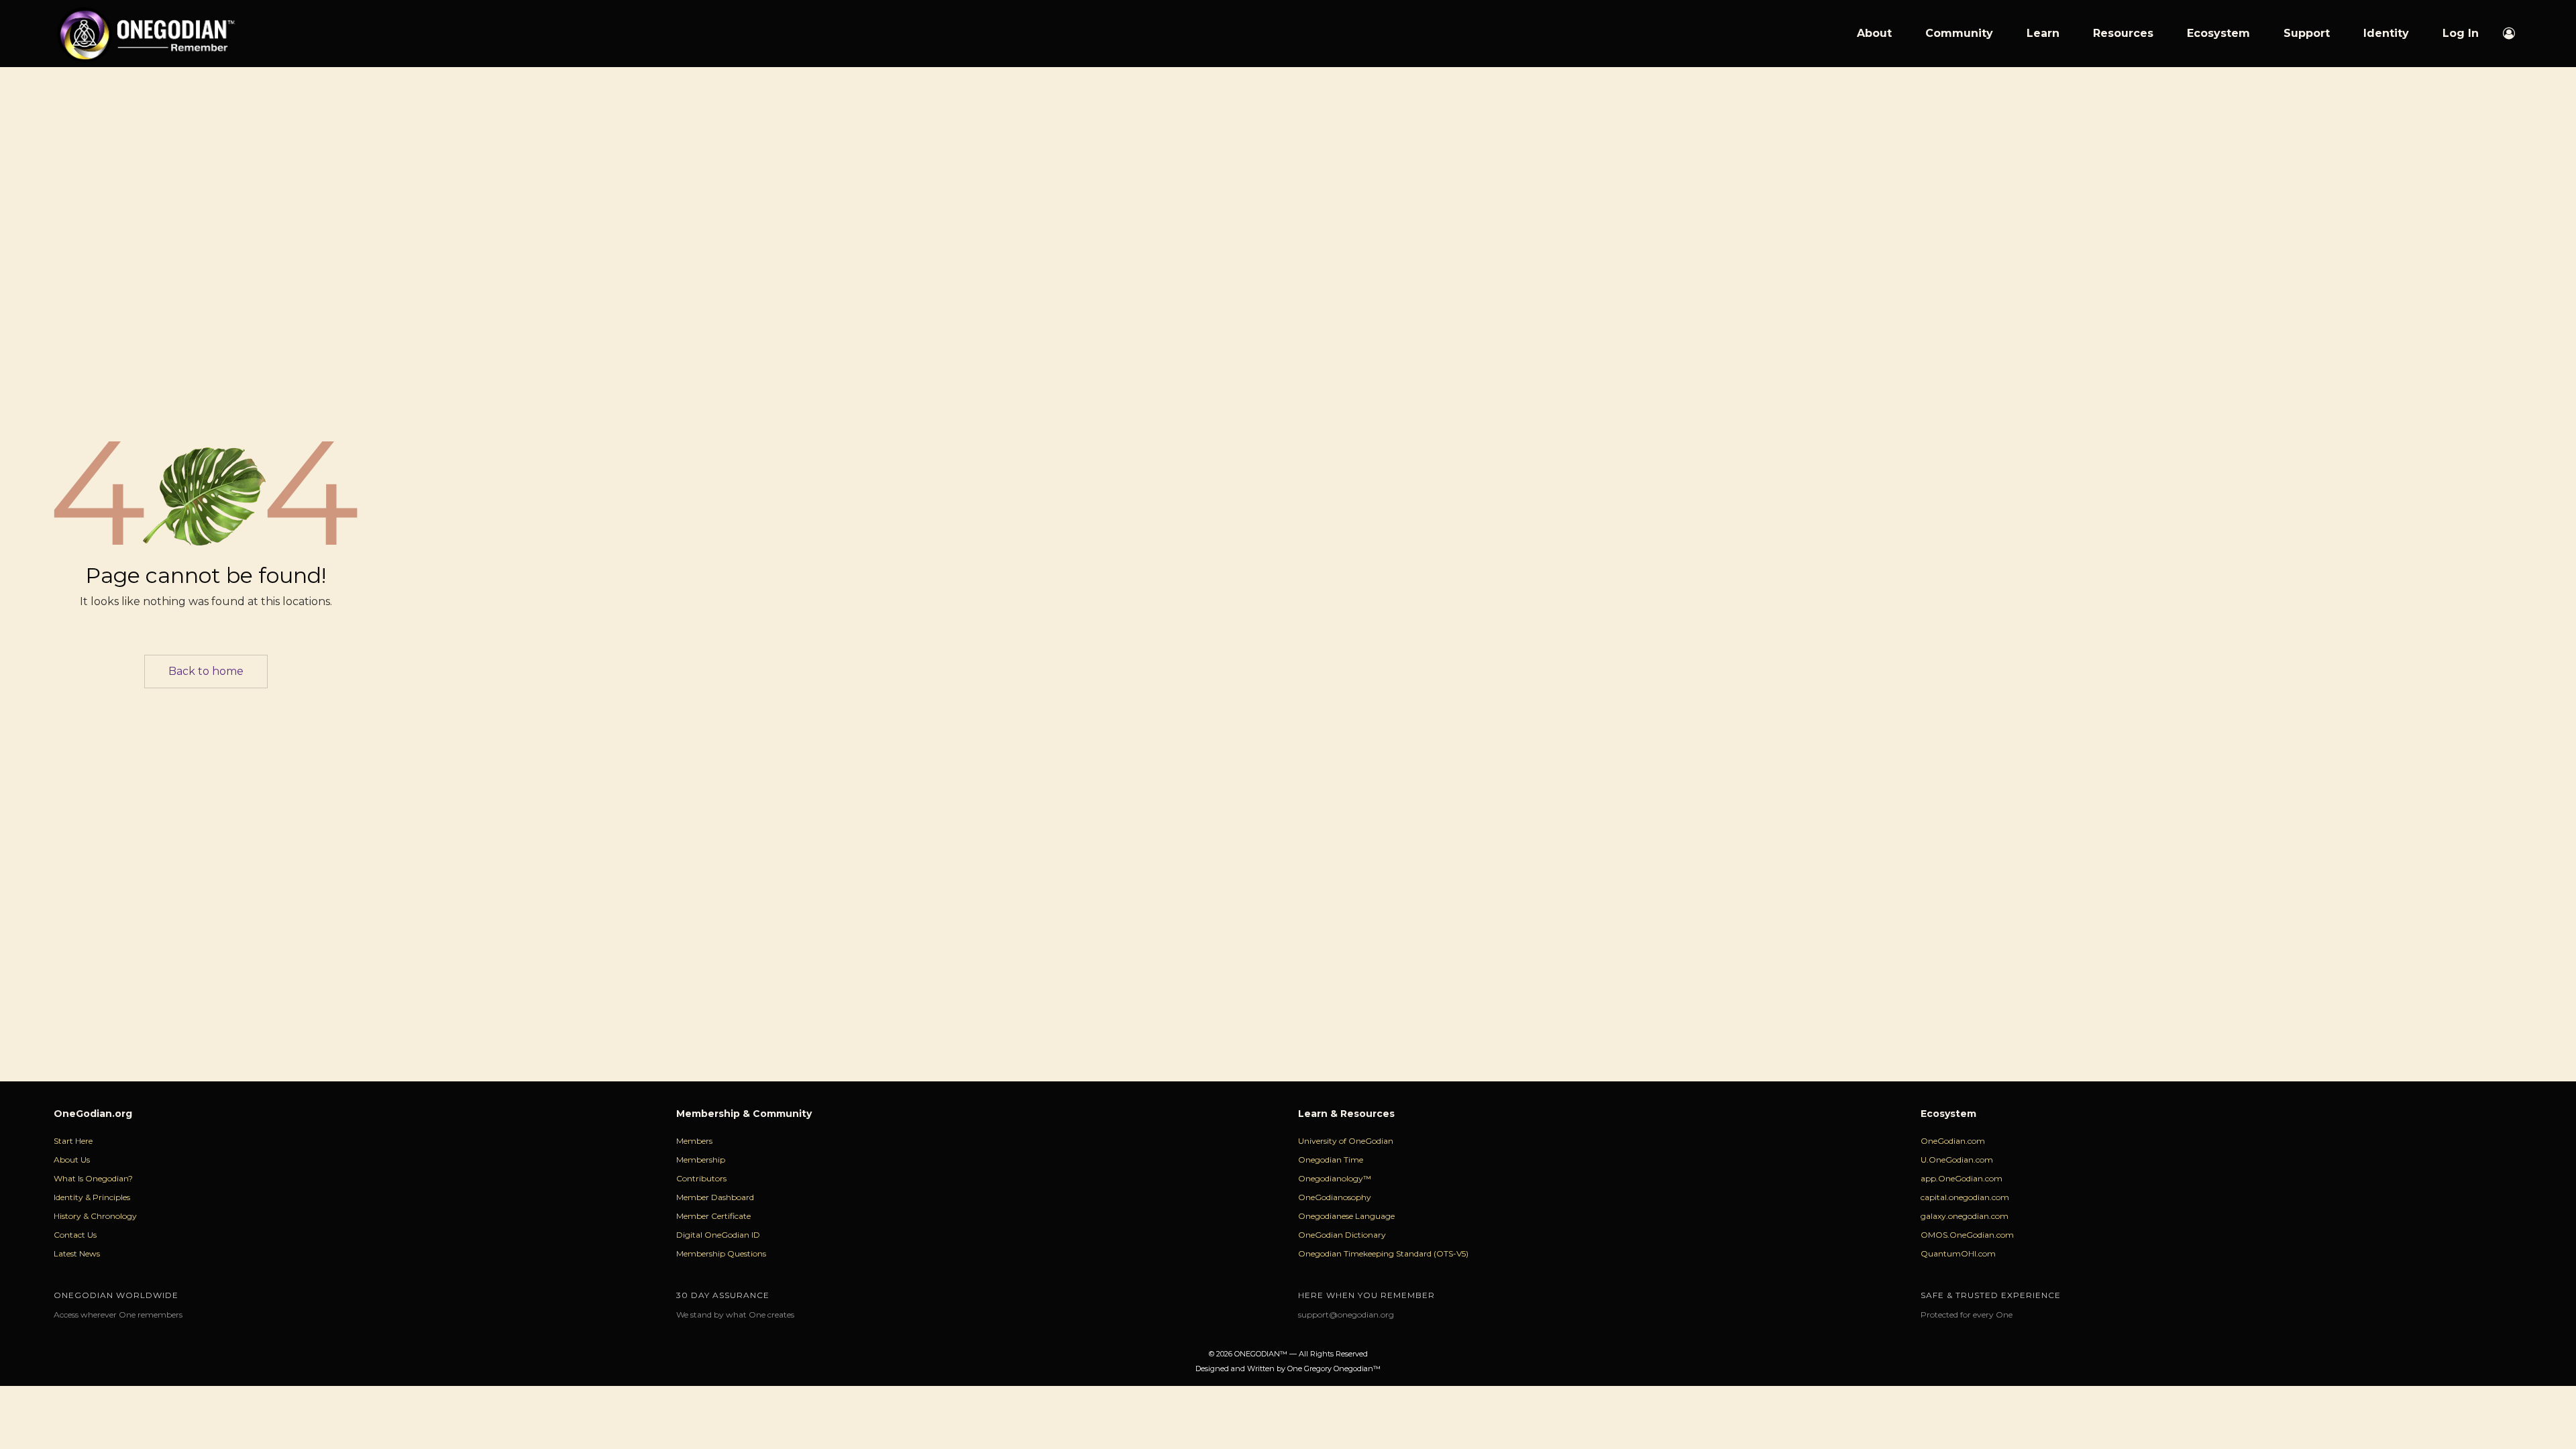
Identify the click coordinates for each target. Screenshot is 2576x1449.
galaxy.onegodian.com (1965, 1216)
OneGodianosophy (1335, 1197)
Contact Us (75, 1235)
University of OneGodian (1346, 1141)
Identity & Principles (92, 1197)
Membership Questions (721, 1253)
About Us (72, 1160)
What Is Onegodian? (93, 1178)
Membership (701, 1160)
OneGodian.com (1953, 1141)
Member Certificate (713, 1216)
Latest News (77, 1253)
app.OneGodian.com (1962, 1178)
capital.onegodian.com (1965, 1197)
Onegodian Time (1331, 1160)
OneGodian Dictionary (1342, 1235)
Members (694, 1141)
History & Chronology (95, 1216)
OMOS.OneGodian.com (1967, 1235)
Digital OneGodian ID (718, 1235)
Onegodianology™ (1335, 1178)
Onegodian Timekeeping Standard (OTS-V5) (1383, 1253)
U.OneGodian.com (1957, 1160)
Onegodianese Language (1346, 1216)
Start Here (73, 1141)
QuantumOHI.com (1958, 1253)
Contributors (701, 1178)
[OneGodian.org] (145, 34)
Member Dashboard (715, 1197)
